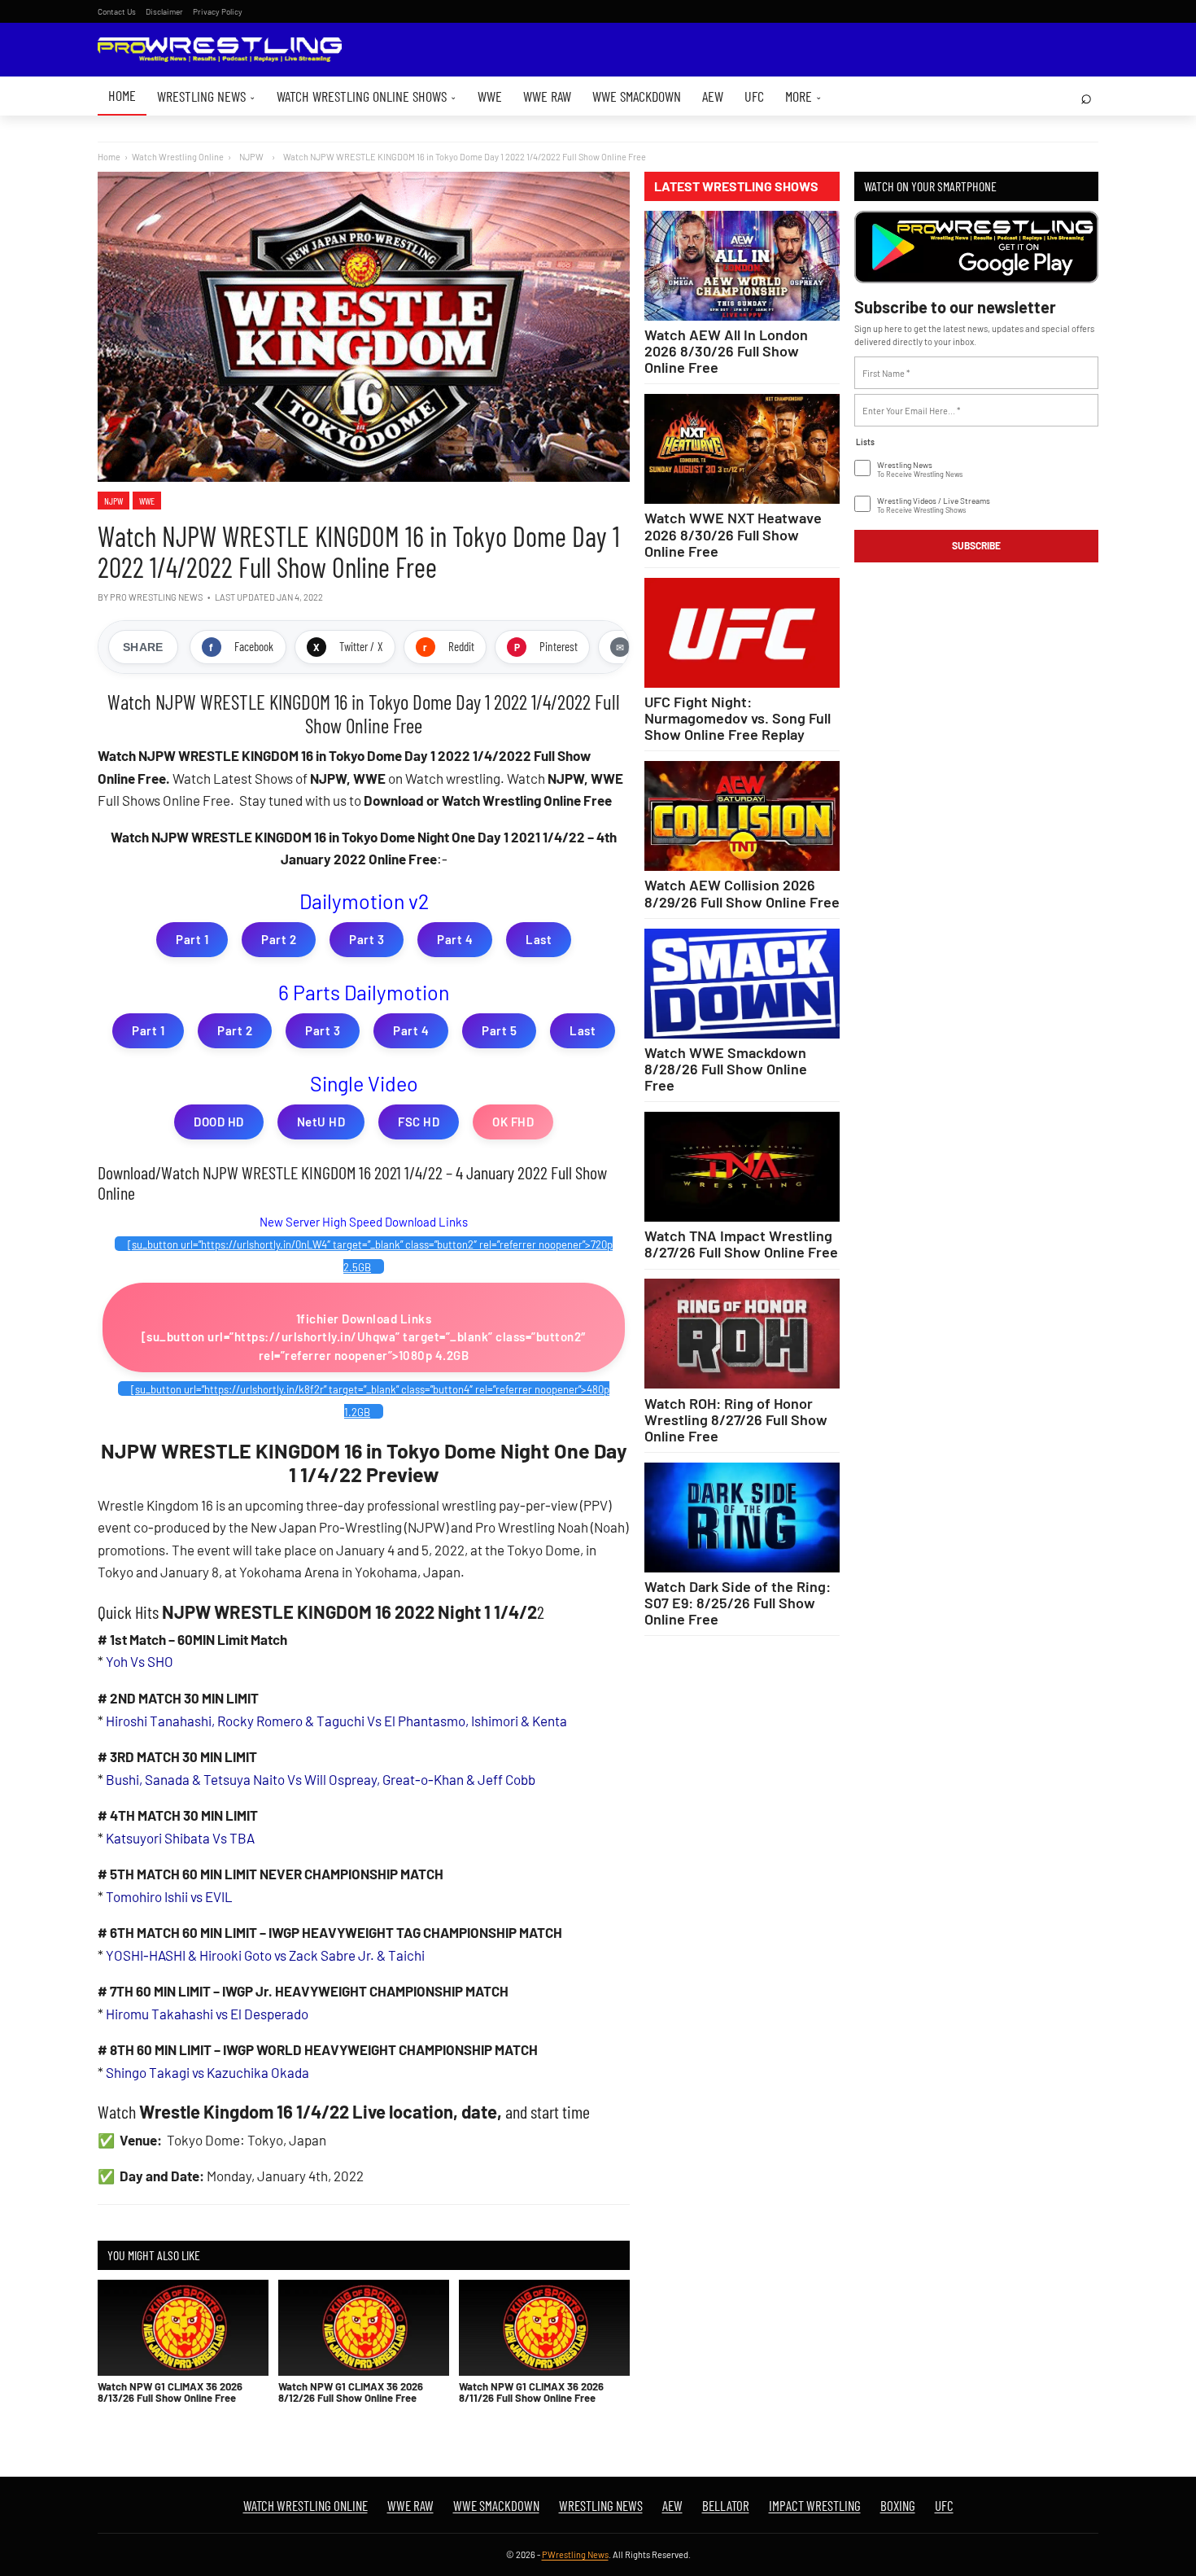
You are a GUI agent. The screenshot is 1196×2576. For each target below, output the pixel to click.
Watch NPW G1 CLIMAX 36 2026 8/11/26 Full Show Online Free (531, 2392)
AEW (713, 96)
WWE (490, 96)
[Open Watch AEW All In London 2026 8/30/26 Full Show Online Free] (742, 266)
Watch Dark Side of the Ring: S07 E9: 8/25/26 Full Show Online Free (738, 1603)
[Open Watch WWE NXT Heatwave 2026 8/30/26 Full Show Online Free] (742, 449)
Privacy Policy (218, 11)
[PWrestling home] (220, 50)
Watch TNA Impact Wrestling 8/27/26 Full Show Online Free (741, 1244)
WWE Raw (547, 96)
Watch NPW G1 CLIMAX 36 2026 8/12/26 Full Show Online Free (351, 2392)
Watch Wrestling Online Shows (367, 96)
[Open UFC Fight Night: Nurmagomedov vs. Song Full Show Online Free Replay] (742, 633)
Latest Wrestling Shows (736, 186)
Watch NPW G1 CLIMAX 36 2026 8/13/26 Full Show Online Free (170, 2392)
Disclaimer (164, 11)
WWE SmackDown (637, 96)
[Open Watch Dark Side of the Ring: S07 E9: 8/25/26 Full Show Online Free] (742, 1518)
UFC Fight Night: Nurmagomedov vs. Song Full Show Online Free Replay (738, 718)
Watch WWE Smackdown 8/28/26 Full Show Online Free (726, 1069)
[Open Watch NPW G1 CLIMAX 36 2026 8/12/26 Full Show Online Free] (364, 2328)
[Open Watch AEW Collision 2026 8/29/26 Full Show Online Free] (742, 816)
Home (122, 95)
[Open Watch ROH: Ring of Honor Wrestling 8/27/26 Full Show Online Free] (742, 1334)
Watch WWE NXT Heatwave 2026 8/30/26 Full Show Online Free (733, 534)
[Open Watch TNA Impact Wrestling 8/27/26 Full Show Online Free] (742, 1167)
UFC (754, 96)
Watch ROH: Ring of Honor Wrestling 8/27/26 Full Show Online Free (736, 1419)
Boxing (898, 2505)
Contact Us (117, 11)
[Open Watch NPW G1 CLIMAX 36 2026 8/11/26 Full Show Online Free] (544, 2328)
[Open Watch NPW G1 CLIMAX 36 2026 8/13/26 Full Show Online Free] (183, 2328)
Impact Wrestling (815, 2505)
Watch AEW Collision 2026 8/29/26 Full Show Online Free (742, 893)
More (803, 96)
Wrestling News (206, 96)
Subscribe (976, 545)
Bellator (726, 2505)
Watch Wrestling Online (178, 157)
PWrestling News (575, 2554)
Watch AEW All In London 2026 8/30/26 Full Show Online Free (726, 351)
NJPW (113, 501)
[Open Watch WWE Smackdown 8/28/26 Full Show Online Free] (742, 984)
